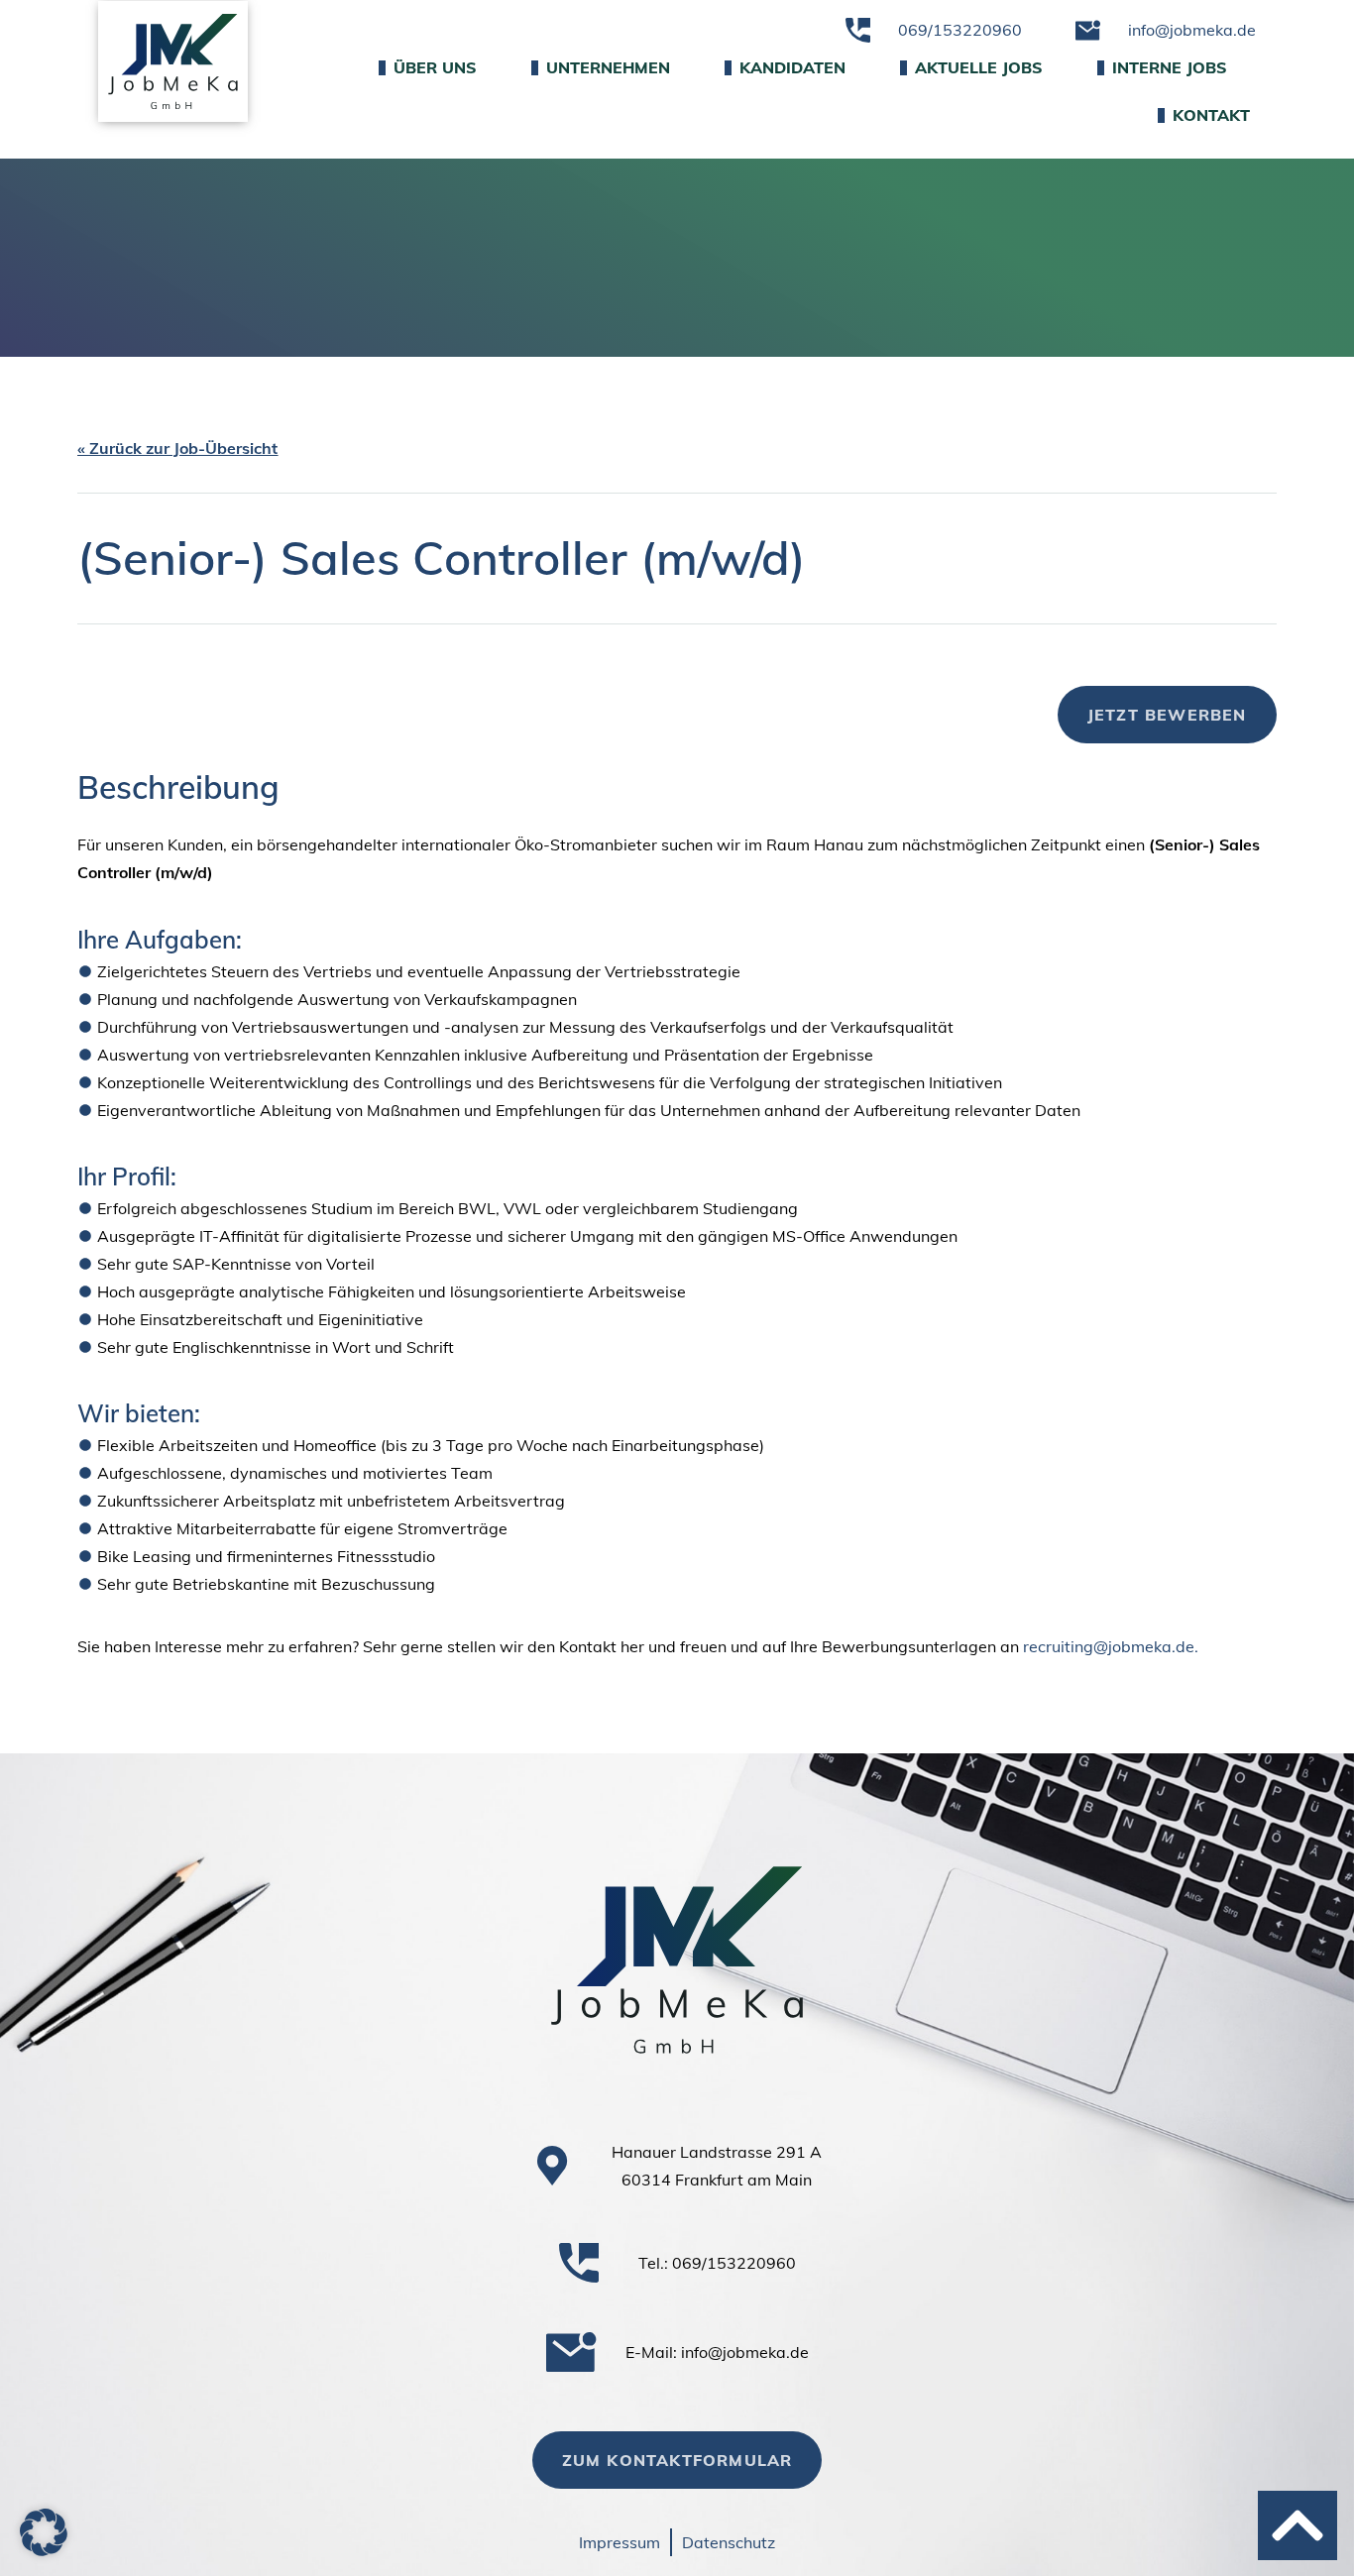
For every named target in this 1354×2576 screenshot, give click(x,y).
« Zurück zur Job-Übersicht (177, 448)
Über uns (435, 67)
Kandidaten (792, 67)
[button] (44, 2532)
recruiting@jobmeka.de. (1111, 1646)
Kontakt (1211, 115)
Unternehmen (608, 67)
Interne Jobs (1170, 67)
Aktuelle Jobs (979, 67)
